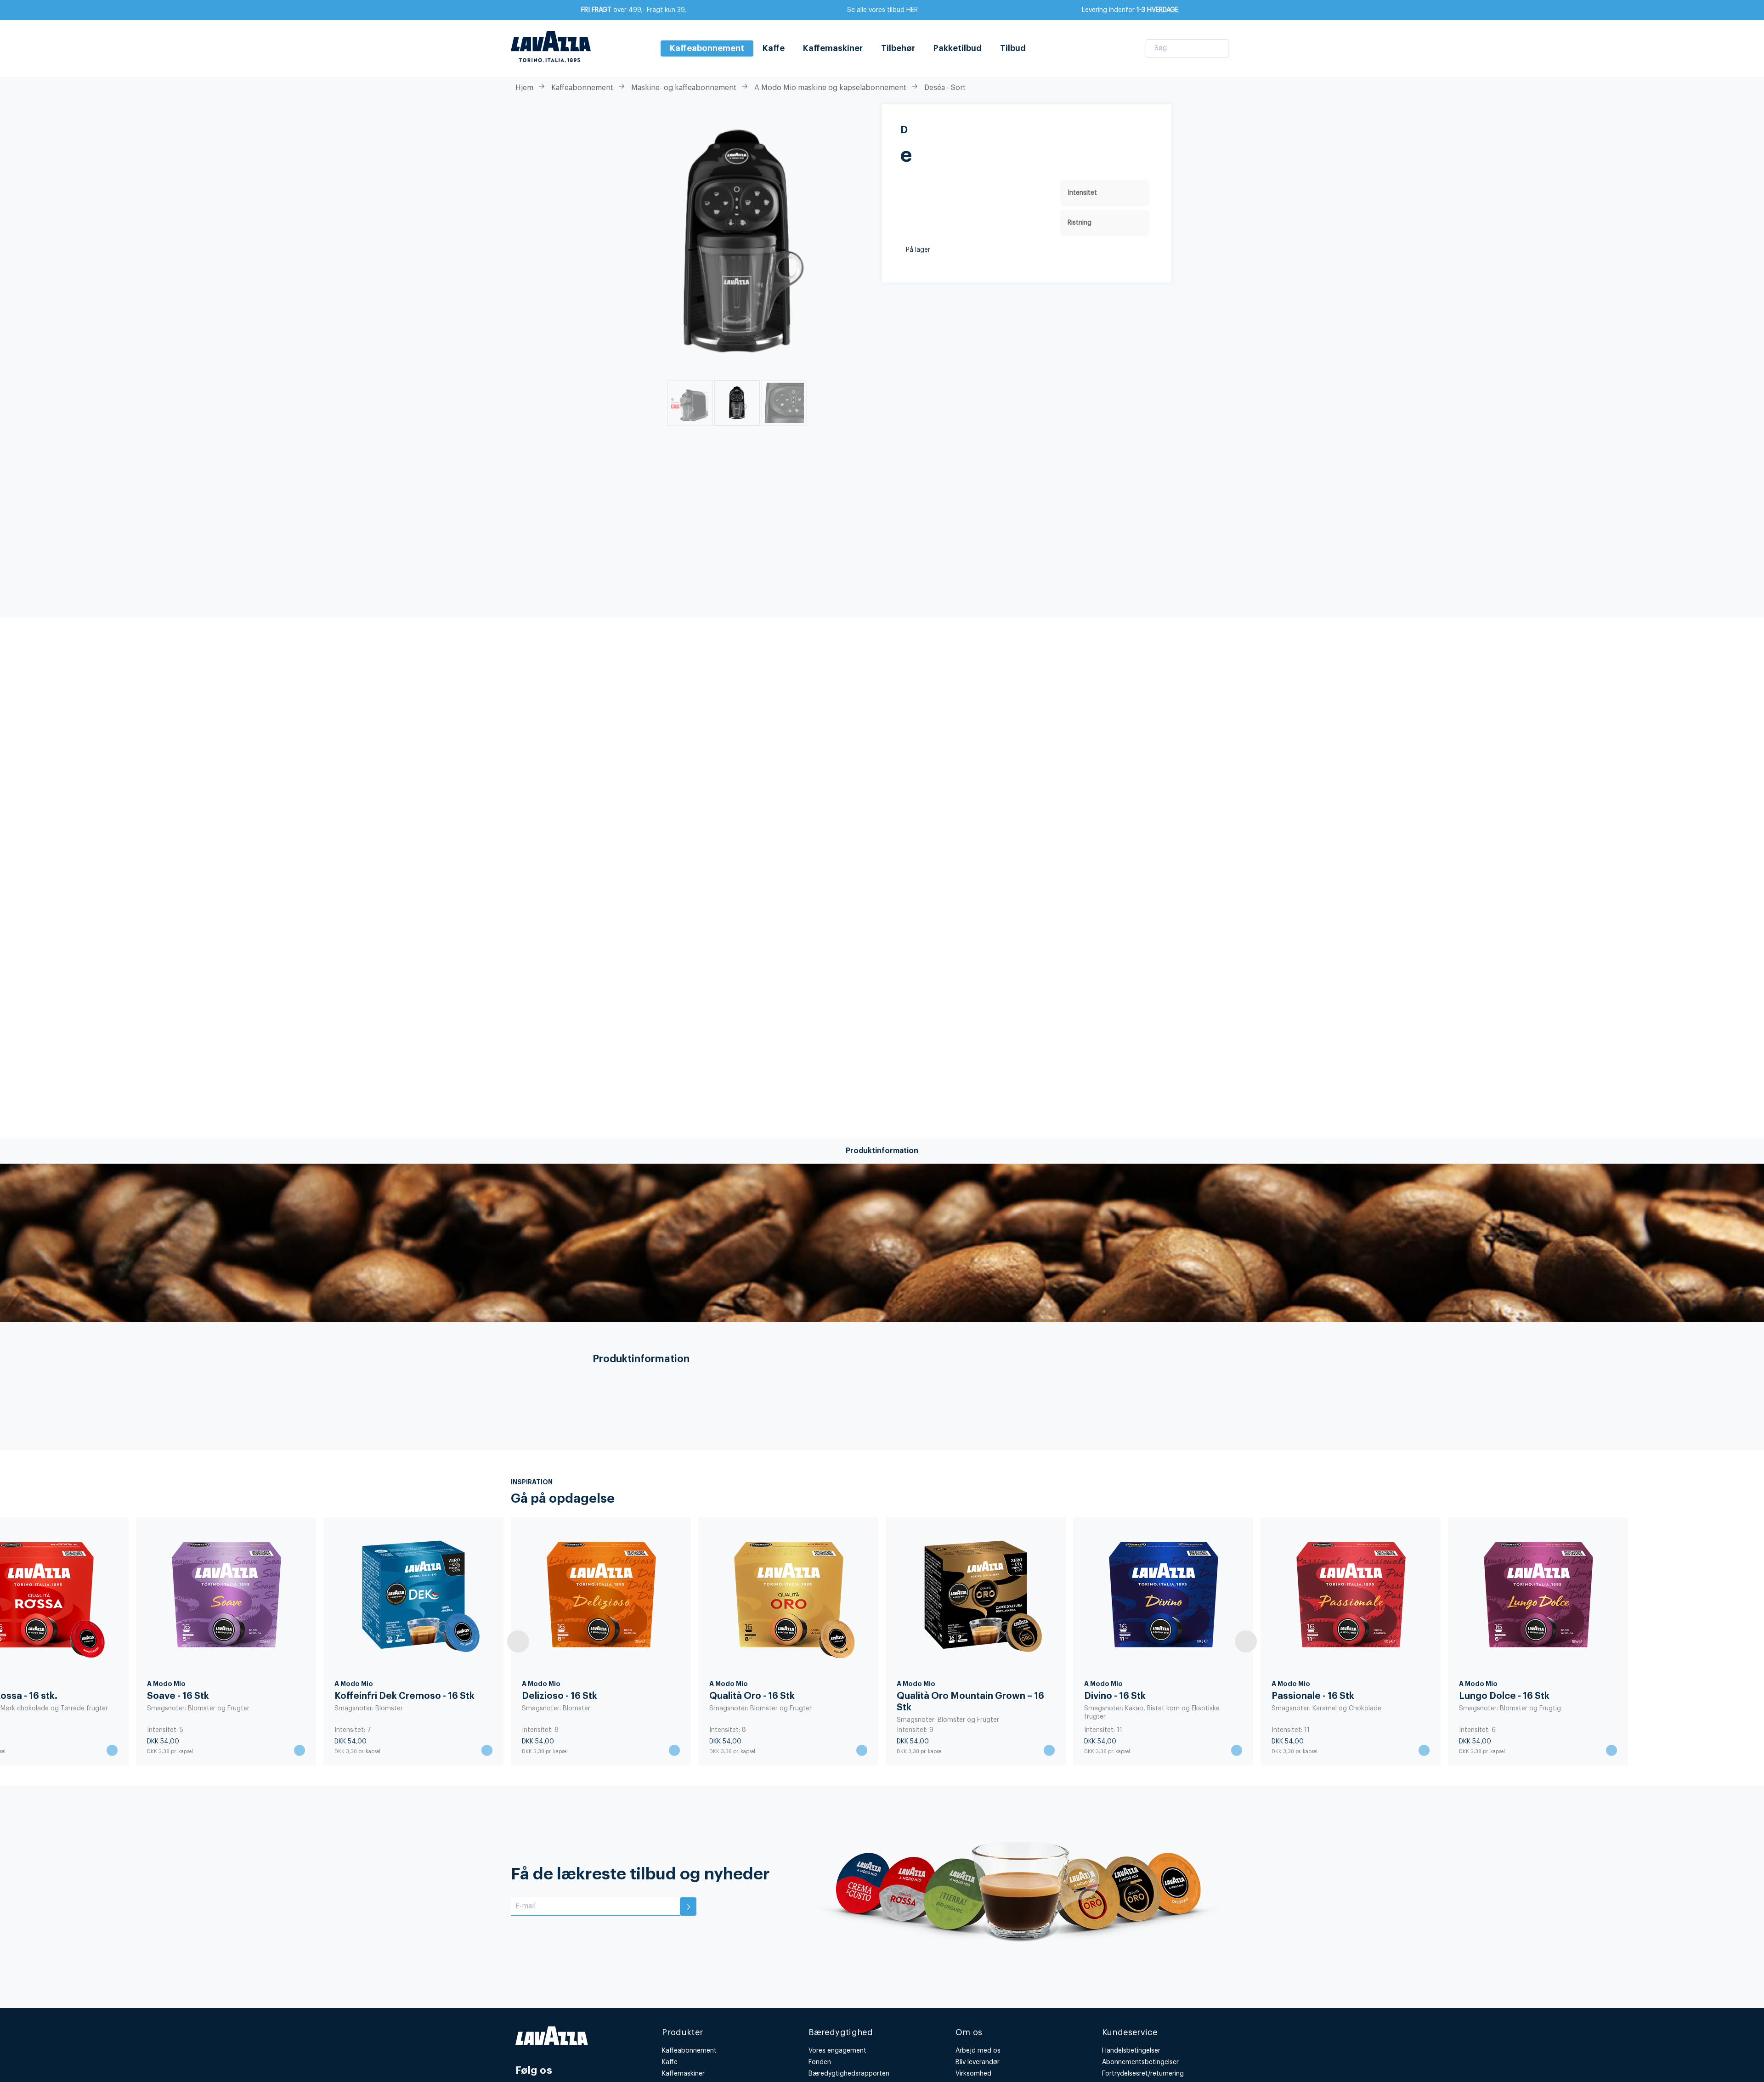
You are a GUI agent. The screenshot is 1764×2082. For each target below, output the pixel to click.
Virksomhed (973, 2074)
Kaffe (774, 48)
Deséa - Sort (945, 88)
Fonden (820, 2062)
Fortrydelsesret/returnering (1143, 2074)
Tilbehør (898, 48)
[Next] (1246, 1641)
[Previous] (518, 1641)
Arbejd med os (978, 2051)
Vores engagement (837, 2051)
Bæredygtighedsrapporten (849, 2074)
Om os (969, 2032)
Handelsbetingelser (1131, 2051)
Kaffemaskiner (833, 48)
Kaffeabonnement (582, 88)
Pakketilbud (958, 48)
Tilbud (1013, 48)
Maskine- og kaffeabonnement (684, 88)
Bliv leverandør (978, 2062)
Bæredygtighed (841, 2032)
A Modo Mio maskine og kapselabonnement (830, 88)
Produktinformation (882, 1151)
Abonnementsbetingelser (1140, 2062)
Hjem (524, 88)
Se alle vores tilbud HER (882, 10)
